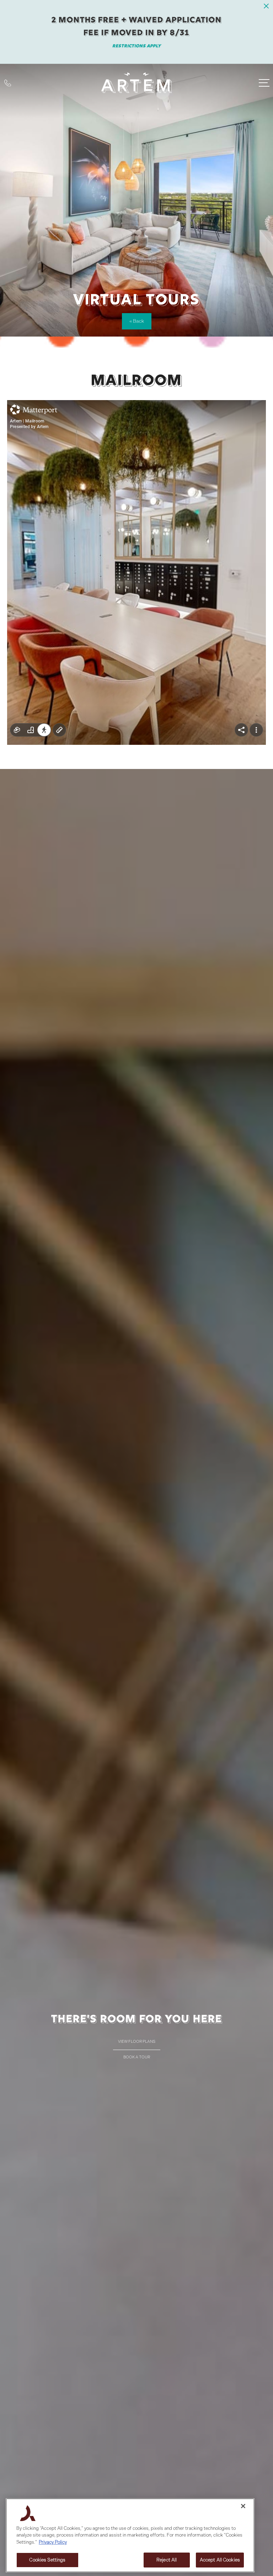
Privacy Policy (53, 2542)
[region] (130, 2535)
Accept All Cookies (220, 2560)
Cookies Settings (47, 2560)
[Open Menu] (264, 83)
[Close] (243, 2506)
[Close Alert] (266, 8)
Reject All (167, 2560)
